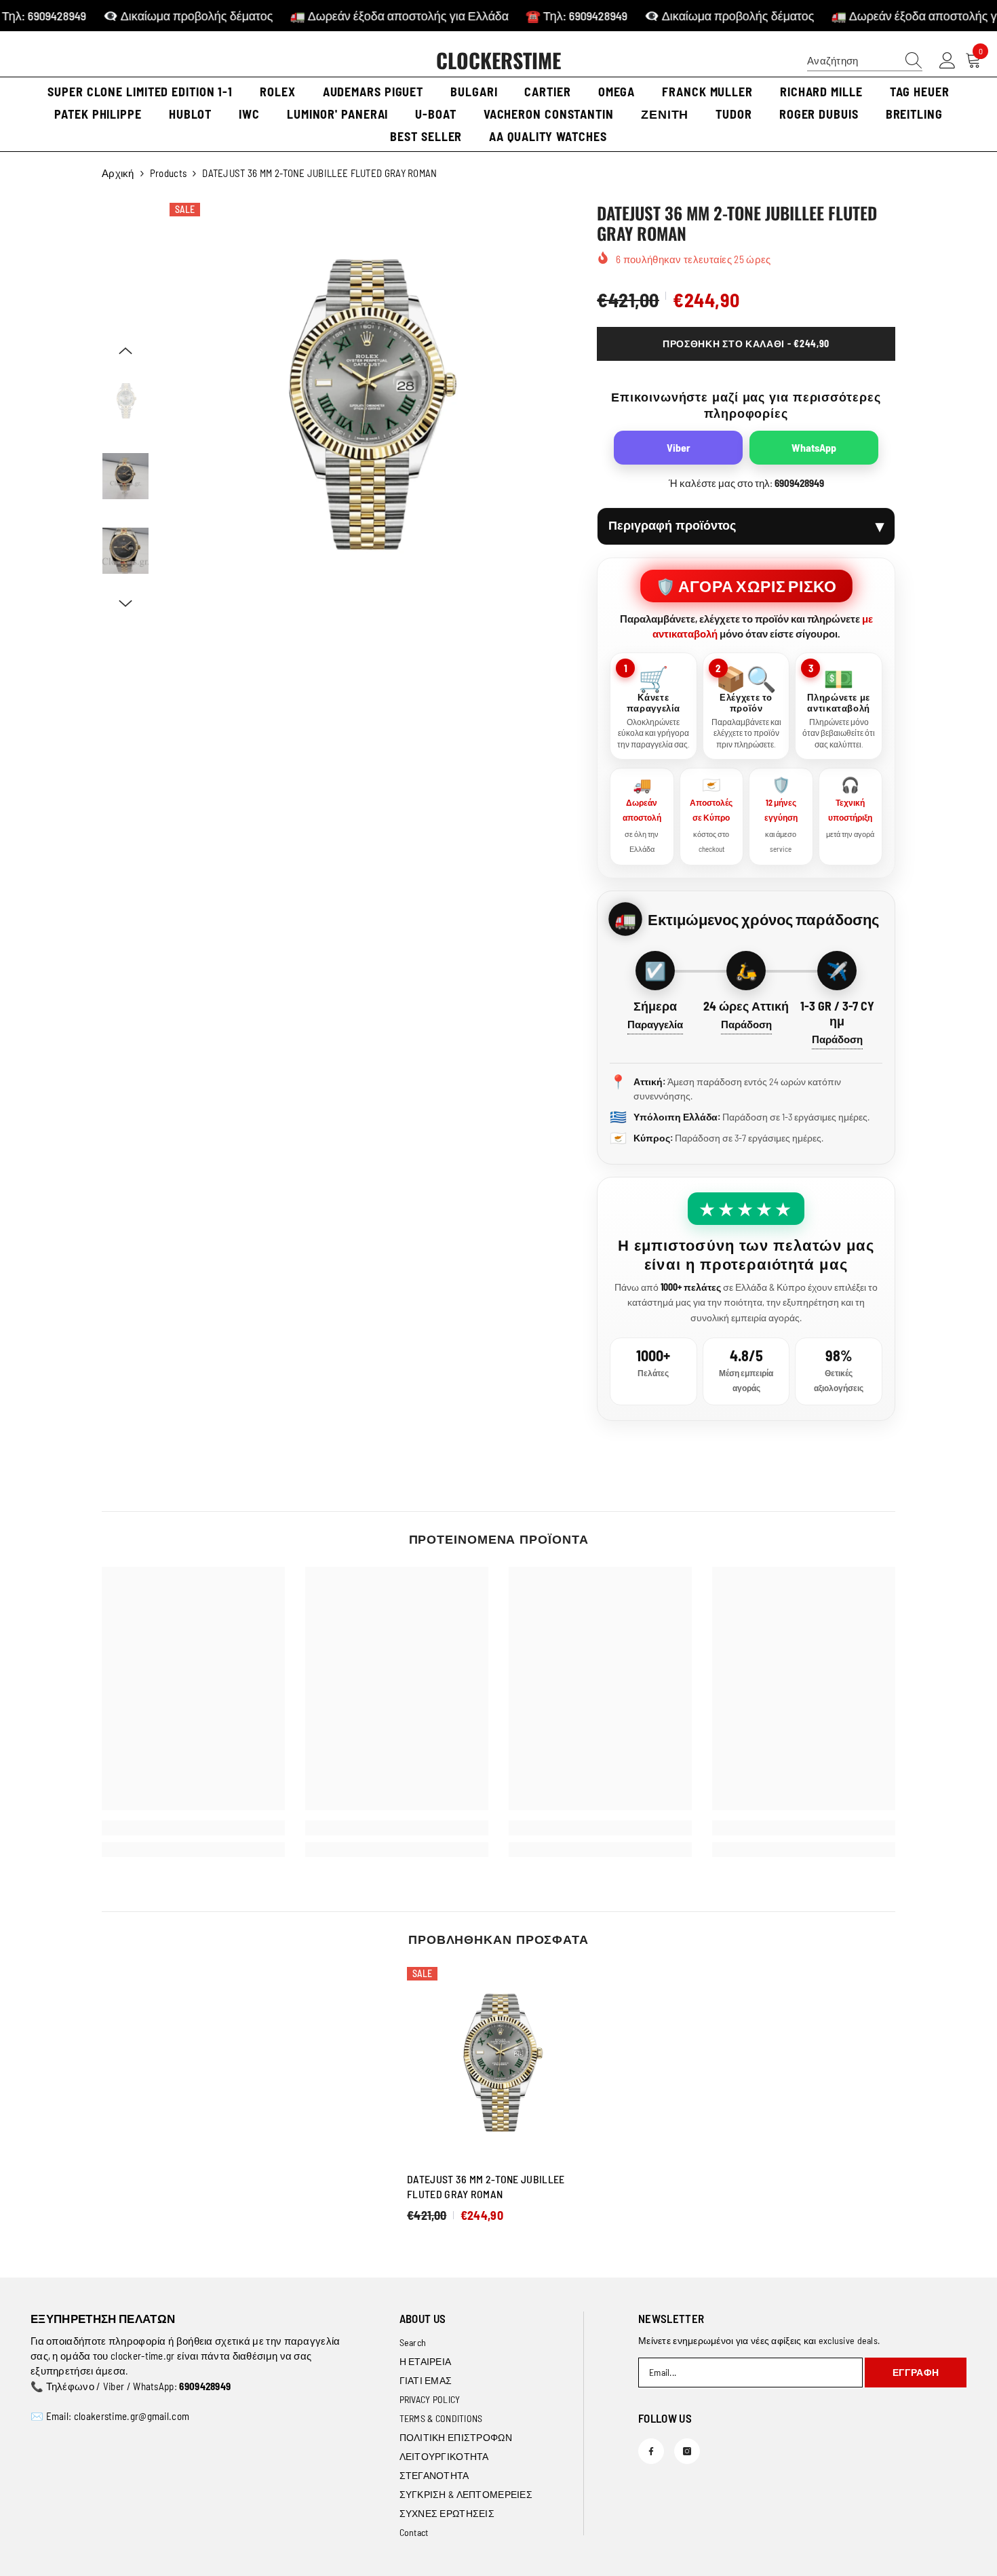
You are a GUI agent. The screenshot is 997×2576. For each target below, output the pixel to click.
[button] (125, 351)
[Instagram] (687, 2451)
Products (168, 173)
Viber (679, 447)
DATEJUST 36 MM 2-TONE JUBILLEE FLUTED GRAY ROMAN (486, 2186)
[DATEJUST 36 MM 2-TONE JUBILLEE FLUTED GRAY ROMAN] (498, 2064)
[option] (363, 408)
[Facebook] (651, 2451)
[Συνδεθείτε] (947, 61)
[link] (193, 1828)
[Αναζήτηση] (865, 61)
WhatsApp (814, 447)
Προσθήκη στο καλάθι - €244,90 (746, 344)
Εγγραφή (916, 2372)
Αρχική (118, 173)
